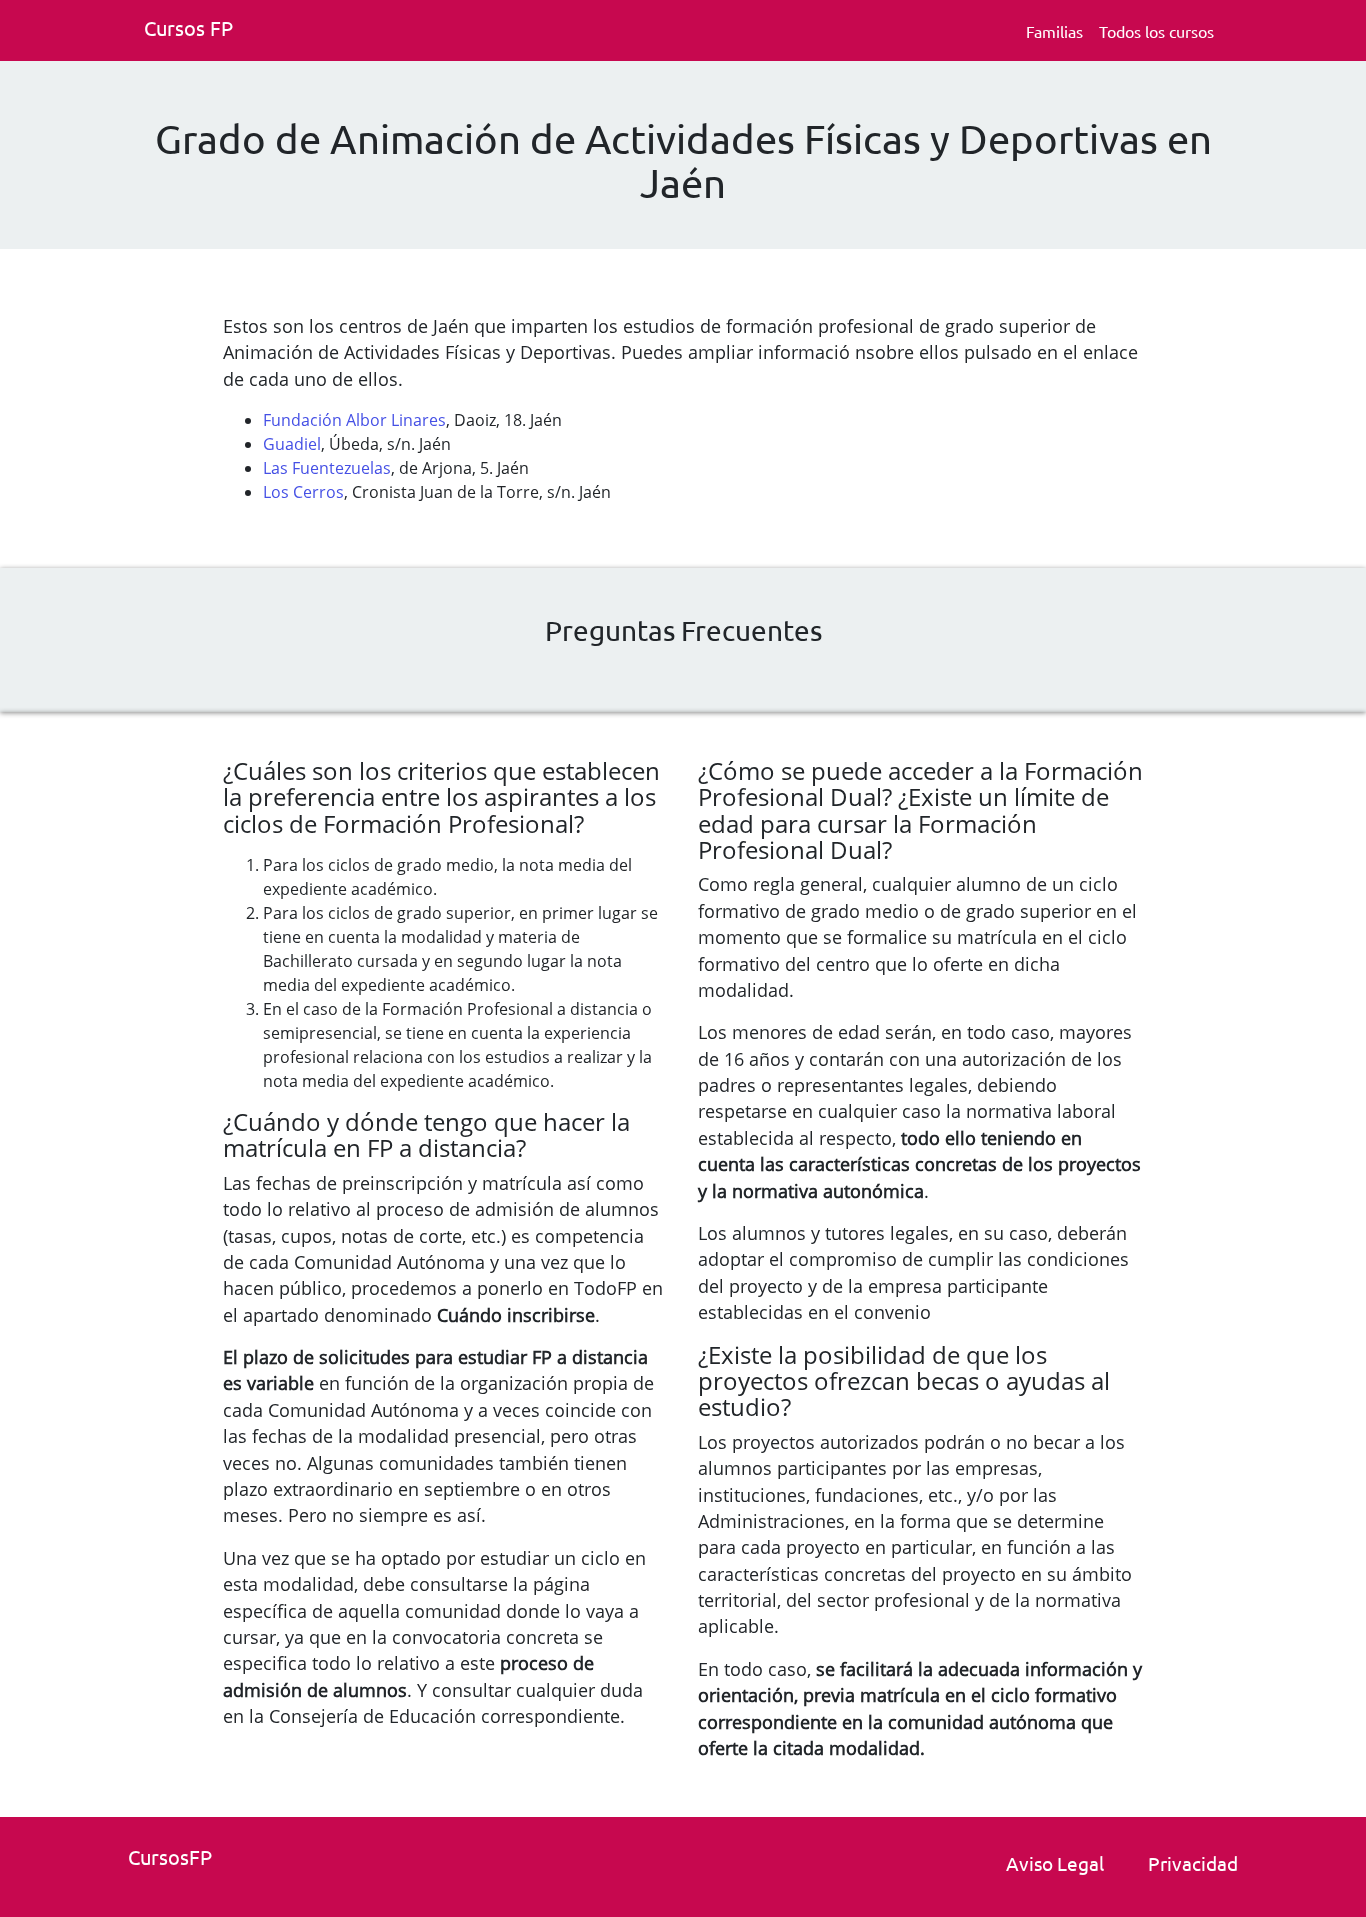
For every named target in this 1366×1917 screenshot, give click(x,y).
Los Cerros (303, 492)
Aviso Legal (1055, 1863)
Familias (1054, 31)
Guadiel (292, 444)
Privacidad (1193, 1863)
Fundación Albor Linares (354, 420)
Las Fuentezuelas (327, 468)
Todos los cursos (1156, 31)
